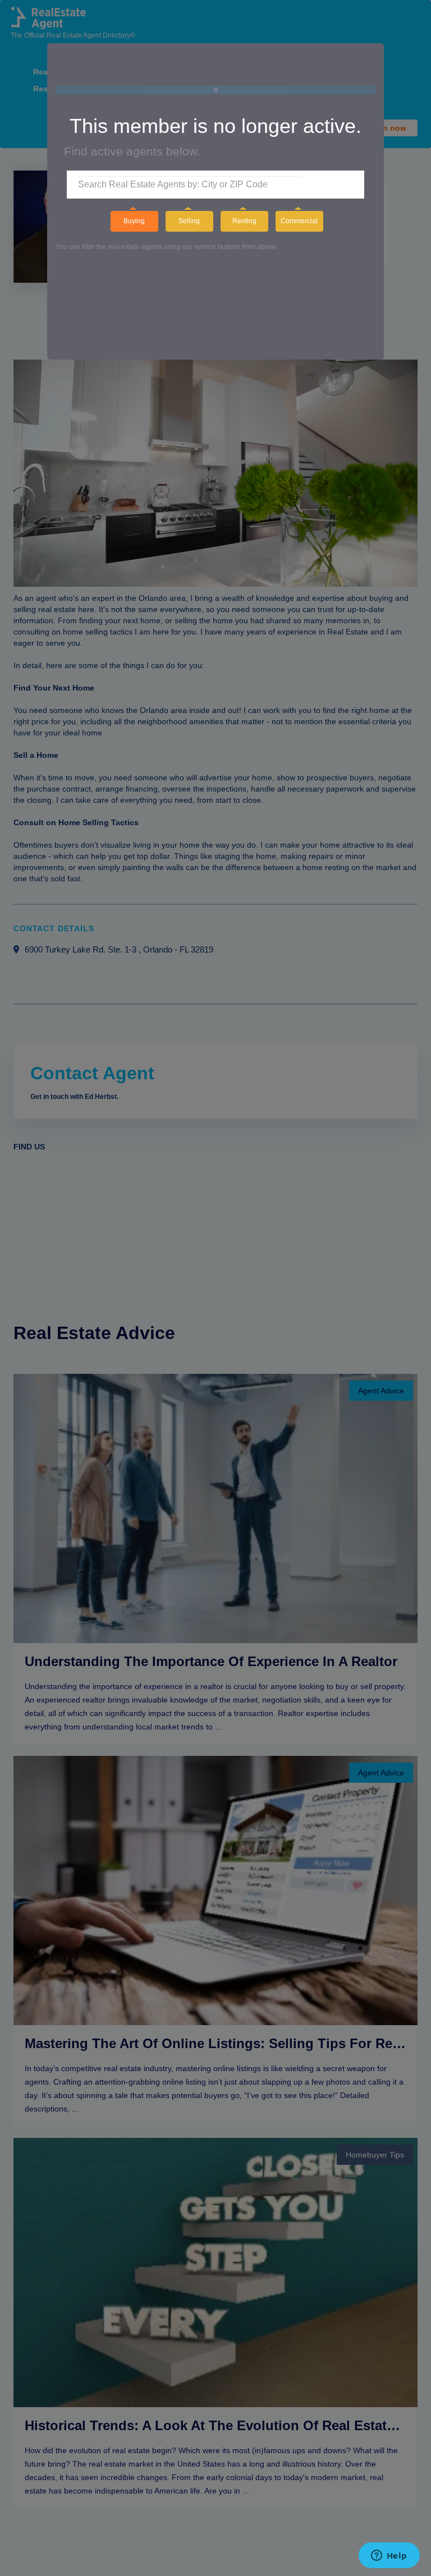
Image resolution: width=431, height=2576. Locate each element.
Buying (134, 221)
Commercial (299, 221)
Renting (244, 221)
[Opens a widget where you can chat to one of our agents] (389, 2556)
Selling (189, 221)
